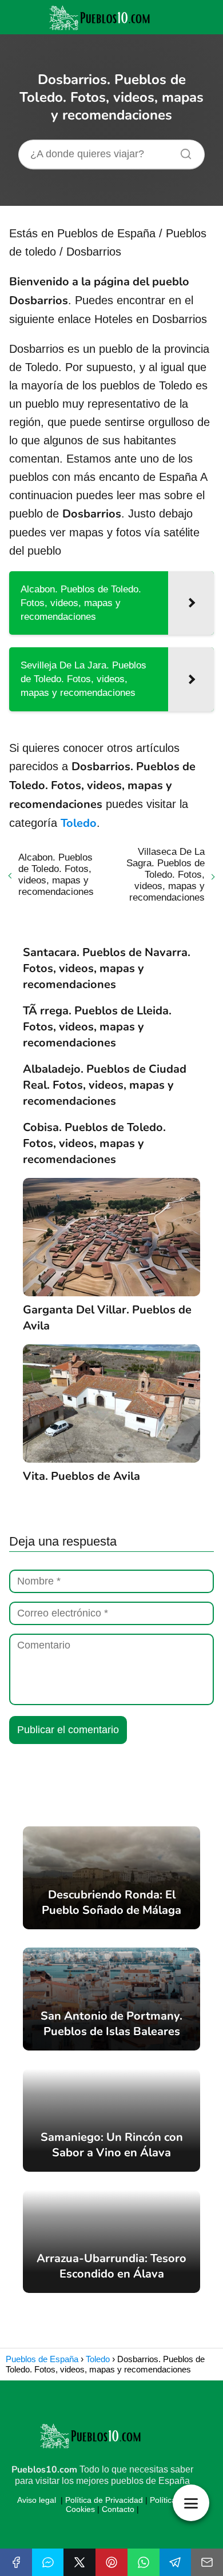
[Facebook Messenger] (48, 2562)
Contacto (118, 2509)
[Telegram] (176, 2562)
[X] (79, 2562)
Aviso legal (37, 2500)
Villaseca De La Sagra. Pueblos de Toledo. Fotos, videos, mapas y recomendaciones (166, 875)
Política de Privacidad (104, 2500)
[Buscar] (182, 151)
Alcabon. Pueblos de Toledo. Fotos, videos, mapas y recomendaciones (56, 875)
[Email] (207, 2562)
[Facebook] (16, 2562)
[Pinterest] (111, 2562)
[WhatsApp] (144, 2562)
